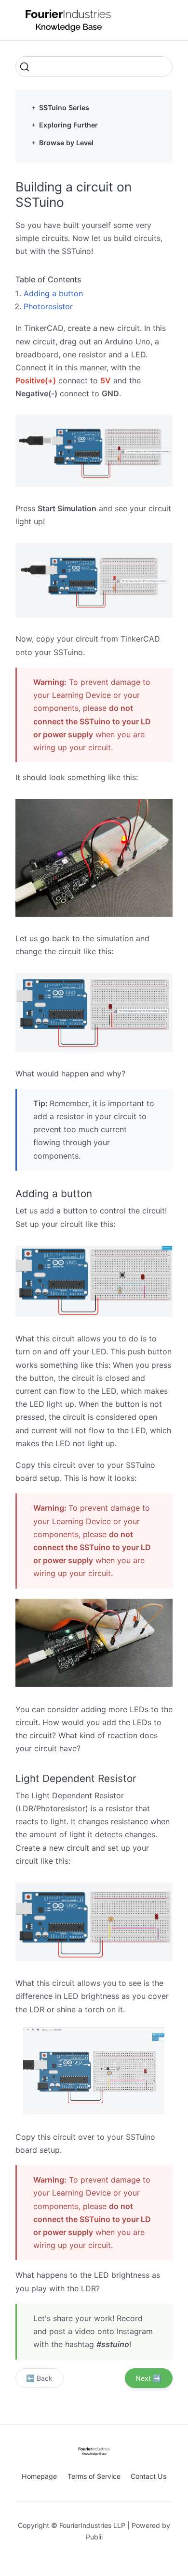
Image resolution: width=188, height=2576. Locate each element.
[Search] (94, 67)
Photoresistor (48, 306)
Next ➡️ (149, 2378)
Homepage (39, 2476)
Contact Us (148, 2476)
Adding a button (53, 293)
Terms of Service (94, 2476)
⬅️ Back (39, 2378)
